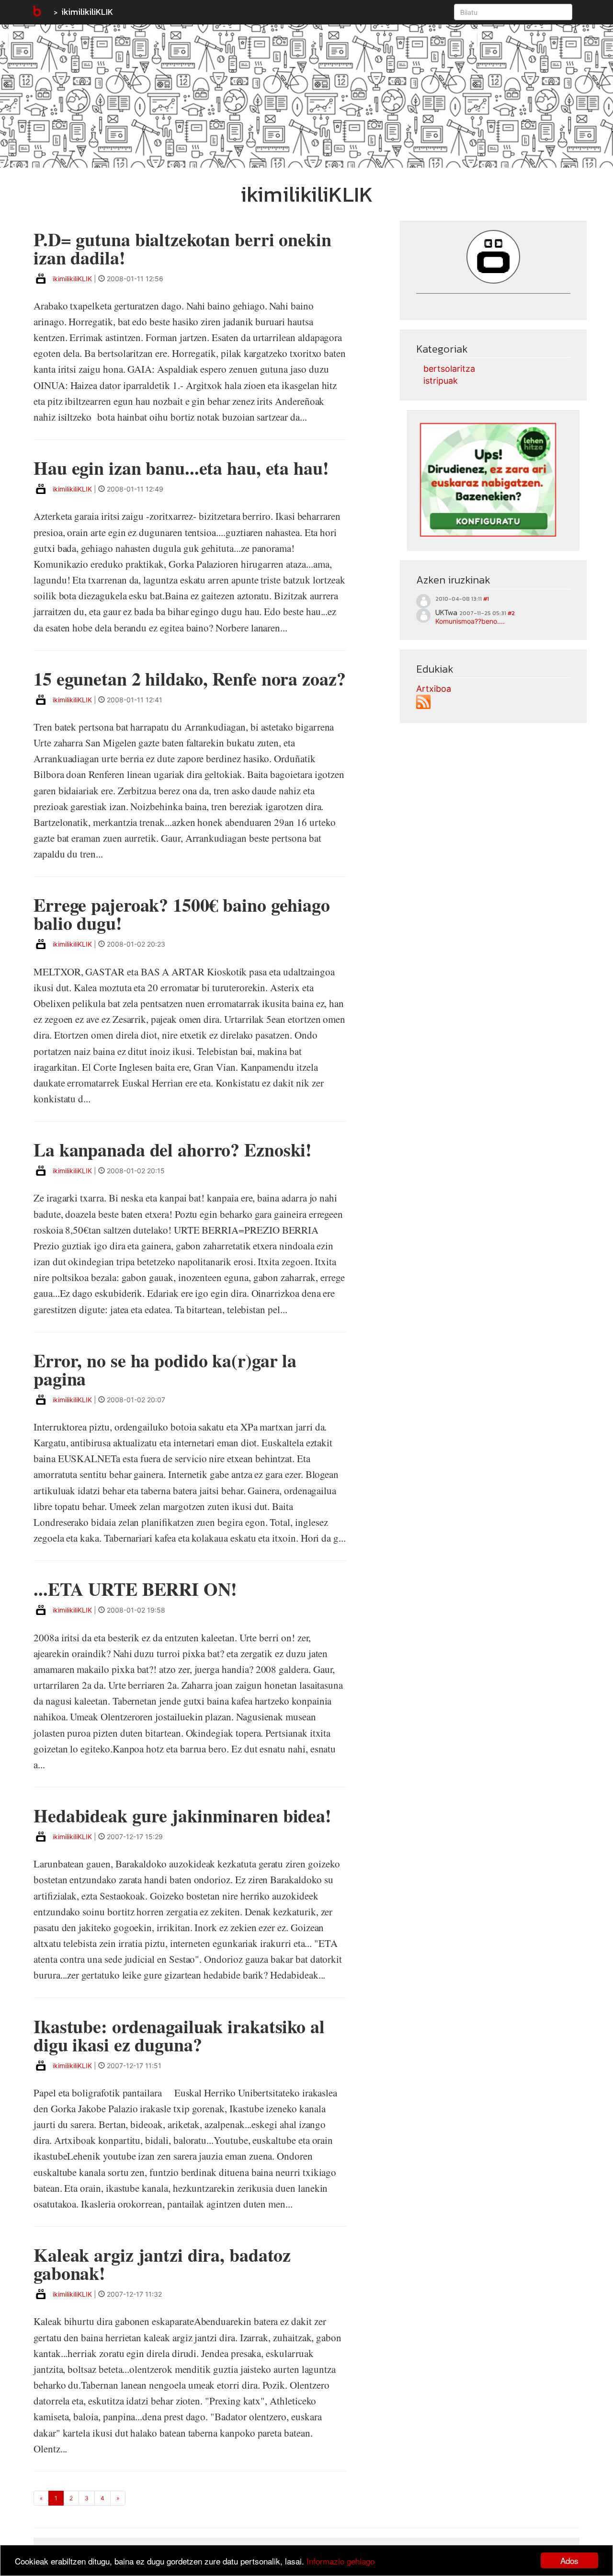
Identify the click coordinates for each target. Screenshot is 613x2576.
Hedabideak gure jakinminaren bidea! (182, 1815)
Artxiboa (434, 689)
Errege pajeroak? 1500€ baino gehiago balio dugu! (182, 914)
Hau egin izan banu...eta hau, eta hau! (181, 468)
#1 (486, 599)
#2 (511, 613)
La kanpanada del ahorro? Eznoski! (173, 1150)
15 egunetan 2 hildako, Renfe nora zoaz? (190, 679)
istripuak (441, 381)
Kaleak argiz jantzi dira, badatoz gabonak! (162, 2264)
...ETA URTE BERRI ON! (135, 1589)
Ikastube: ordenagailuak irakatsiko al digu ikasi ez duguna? (179, 2035)
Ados (569, 2560)
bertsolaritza (449, 369)
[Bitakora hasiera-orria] (36, 12)
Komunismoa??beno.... (470, 621)
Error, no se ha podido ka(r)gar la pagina (165, 1369)
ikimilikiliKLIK (87, 12)
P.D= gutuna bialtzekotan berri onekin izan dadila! (182, 248)
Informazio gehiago (341, 2561)
